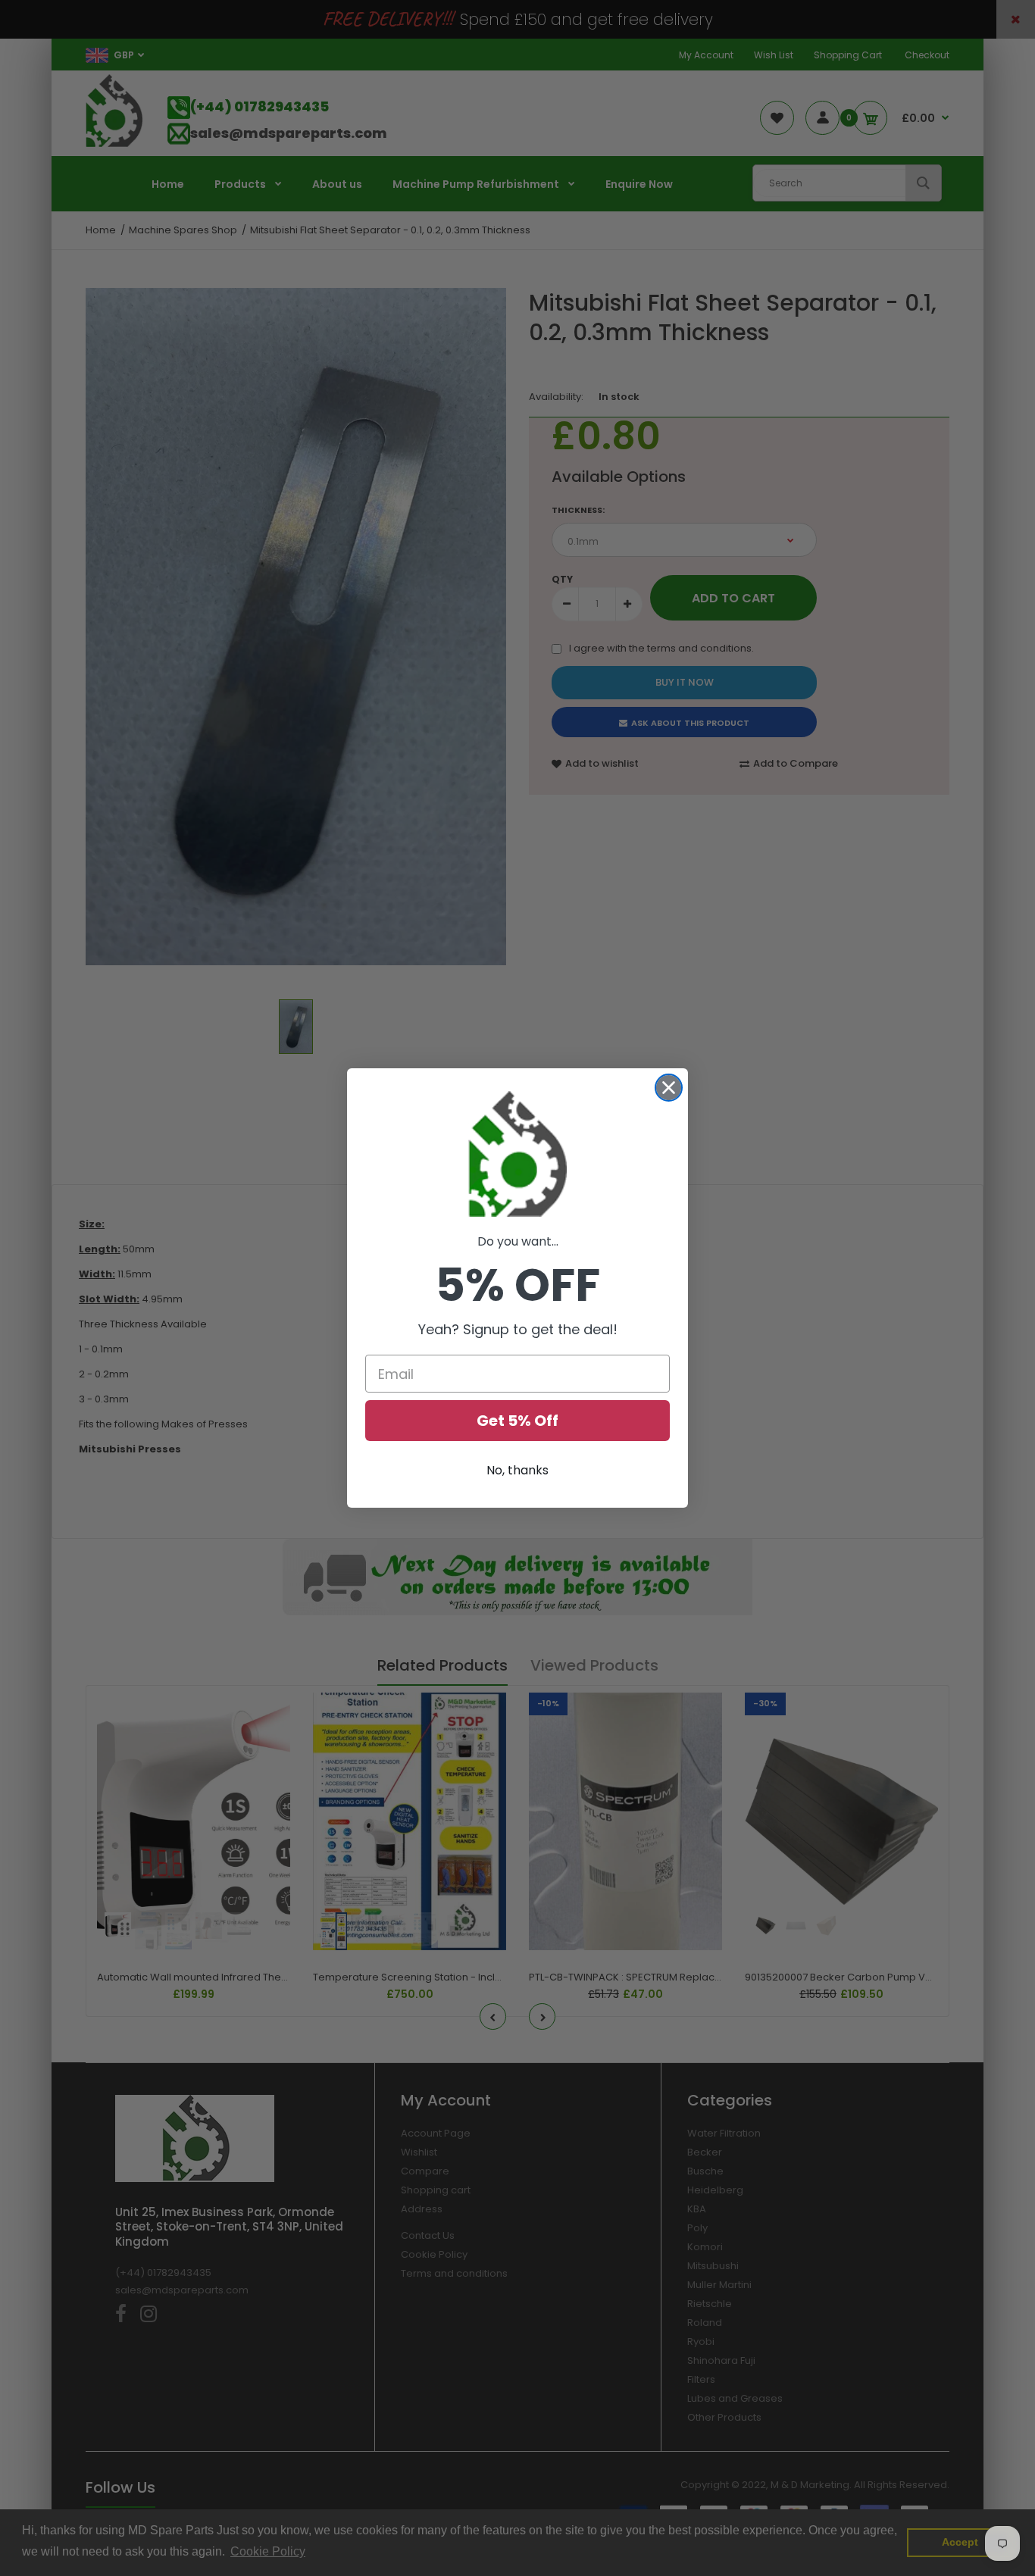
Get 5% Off (517, 1421)
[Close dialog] (669, 1088)
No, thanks (517, 1470)
